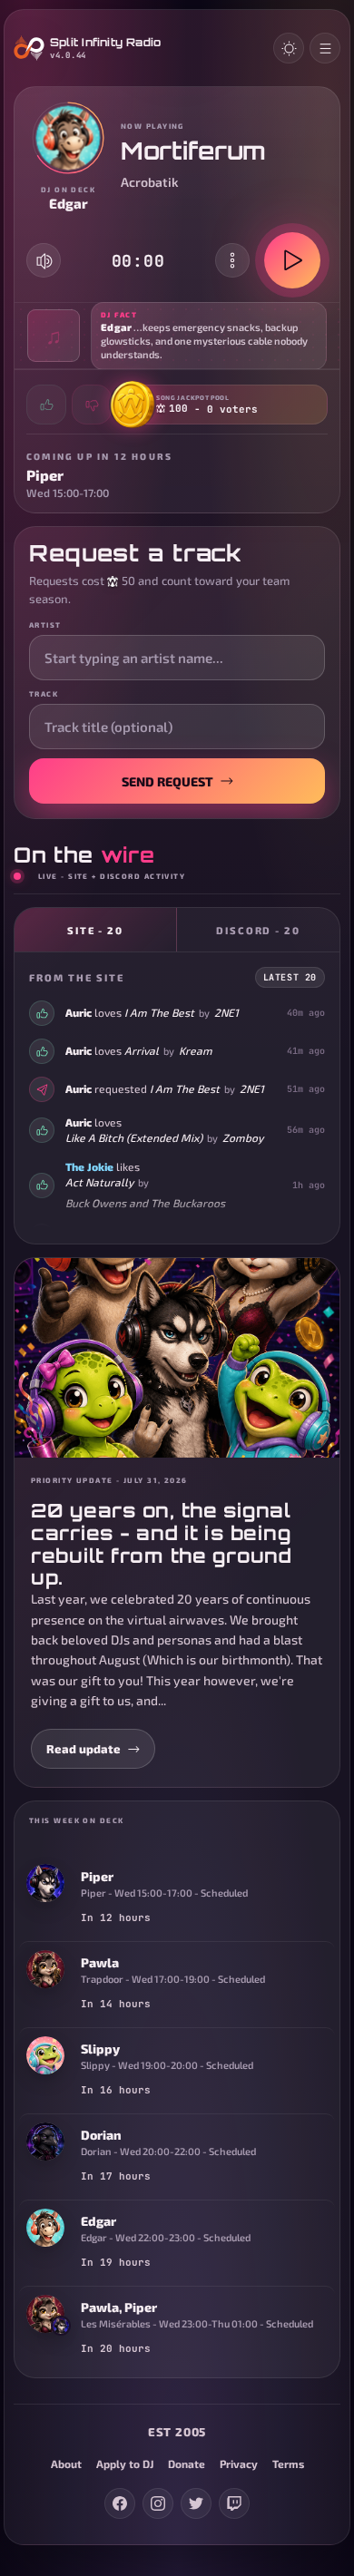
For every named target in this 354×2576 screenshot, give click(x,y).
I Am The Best (159, 1012)
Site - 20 (96, 930)
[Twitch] (234, 2503)
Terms (288, 2464)
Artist (45, 625)
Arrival (142, 1050)
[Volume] (44, 261)
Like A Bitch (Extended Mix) (134, 1137)
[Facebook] (120, 2503)
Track (44, 694)
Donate (187, 2464)
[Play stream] (292, 260)
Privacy (239, 2464)
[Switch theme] (289, 48)
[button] (177, 336)
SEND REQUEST (167, 781)
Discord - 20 (259, 930)
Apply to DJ (125, 2464)
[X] (196, 2503)
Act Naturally (99, 1182)
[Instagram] (158, 2503)
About (66, 2464)
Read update (84, 1749)
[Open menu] (325, 48)
